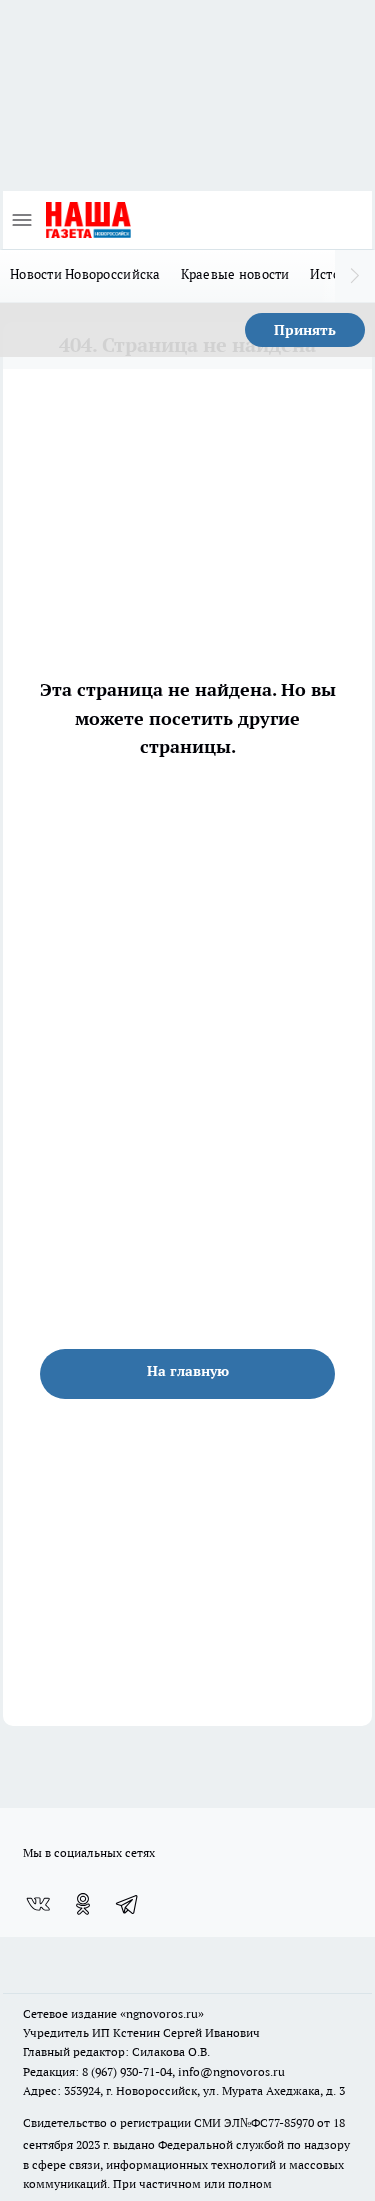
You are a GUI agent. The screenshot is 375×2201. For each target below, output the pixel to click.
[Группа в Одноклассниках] (83, 1904)
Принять (305, 330)
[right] (355, 276)
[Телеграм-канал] (128, 1904)
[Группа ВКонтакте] (38, 1904)
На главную (188, 1371)
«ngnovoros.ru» (162, 2013)
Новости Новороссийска (85, 274)
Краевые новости (235, 274)
